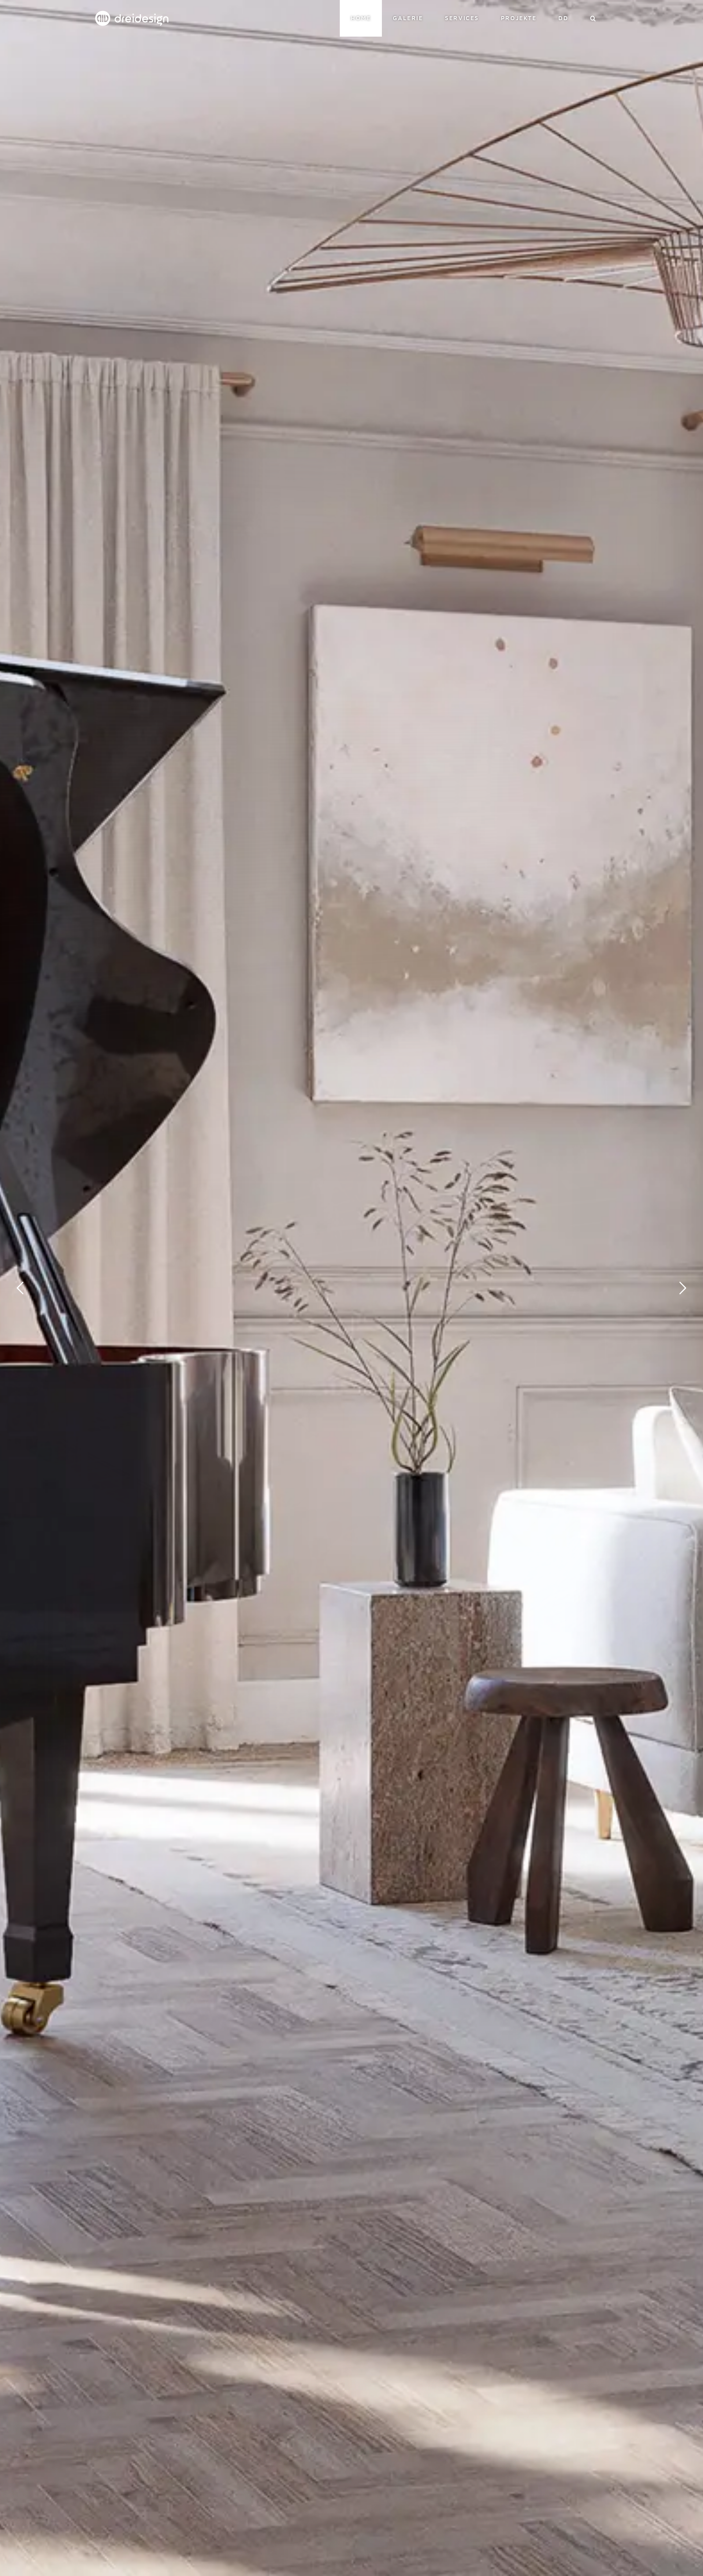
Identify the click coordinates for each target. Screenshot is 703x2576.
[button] (594, 18)
